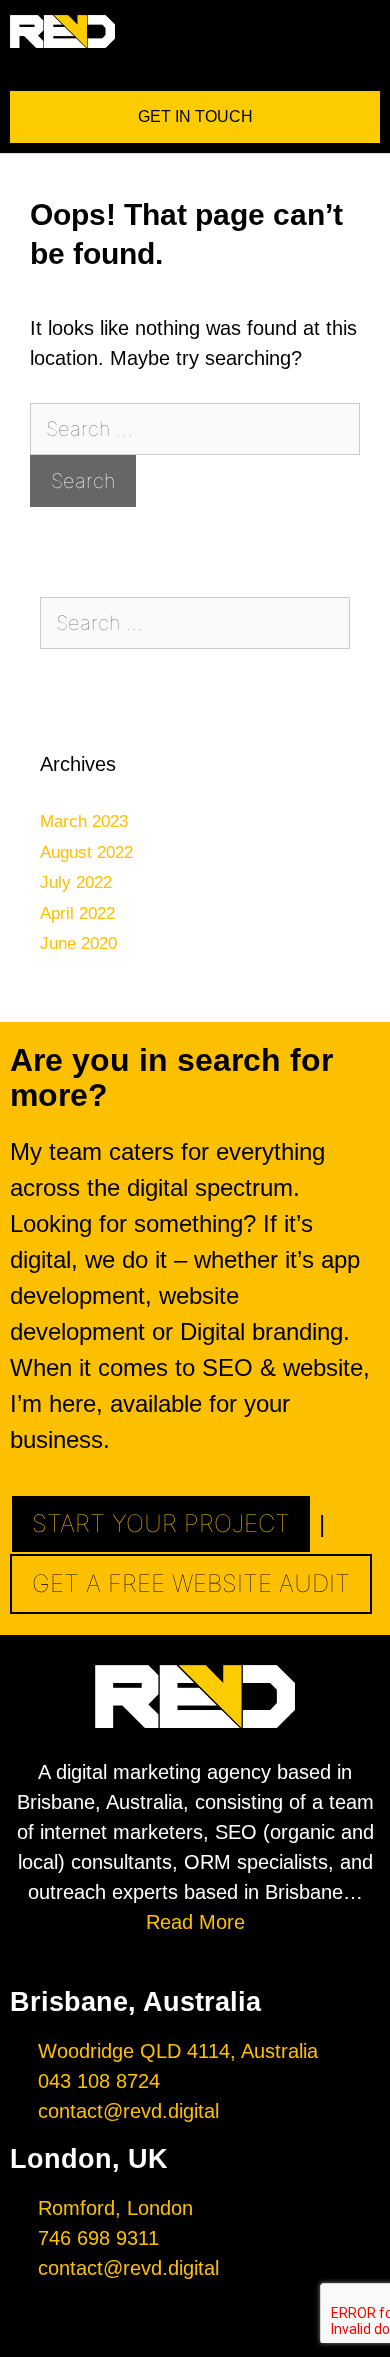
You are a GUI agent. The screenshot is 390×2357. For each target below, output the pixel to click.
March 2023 (84, 821)
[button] (374, 29)
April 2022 (77, 913)
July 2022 (76, 882)
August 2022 (86, 852)
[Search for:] (195, 429)
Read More (195, 1922)
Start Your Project (161, 1523)
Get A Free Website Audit (191, 1583)
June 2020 (78, 943)
